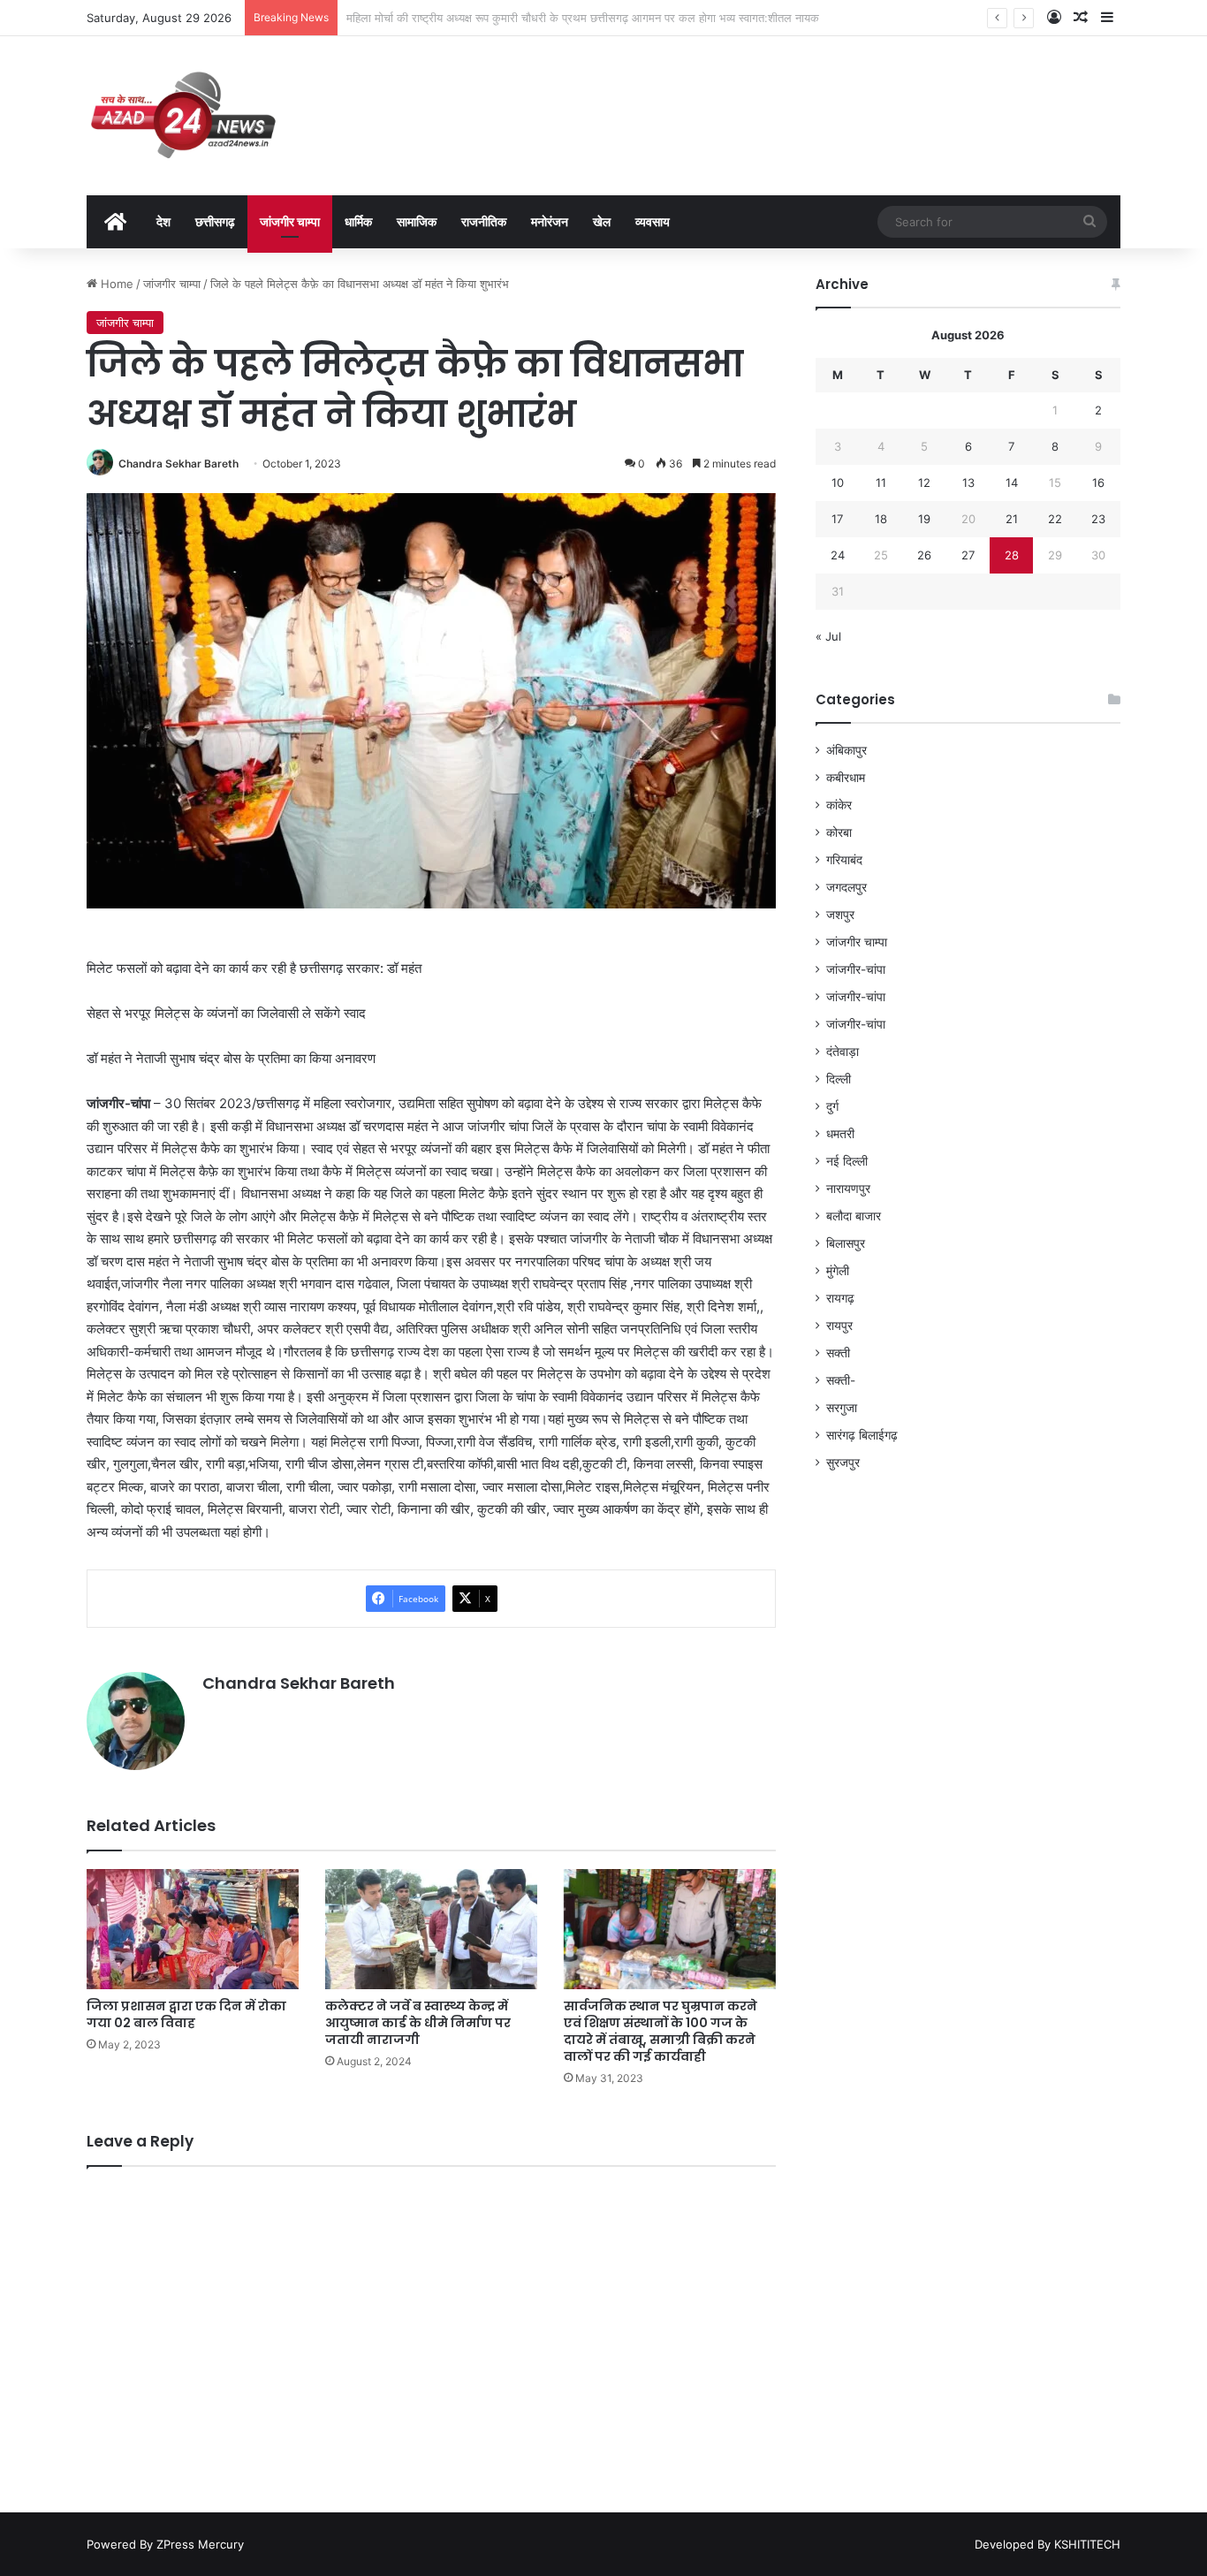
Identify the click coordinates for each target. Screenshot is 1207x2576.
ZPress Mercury (200, 2544)
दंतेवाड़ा (843, 1052)
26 (924, 555)
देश (163, 221)
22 (1055, 519)
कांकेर (839, 805)
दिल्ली (839, 1079)
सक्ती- (841, 1380)
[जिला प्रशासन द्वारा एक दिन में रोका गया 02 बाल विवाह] (193, 1929)
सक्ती (838, 1353)
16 (1098, 483)
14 (1012, 483)
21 (1012, 519)
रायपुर (839, 1326)
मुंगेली (838, 1271)
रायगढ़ (840, 1298)
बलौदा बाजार (854, 1216)
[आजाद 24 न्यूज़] (183, 116)
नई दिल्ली (847, 1161)
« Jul (828, 636)
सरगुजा (842, 1408)
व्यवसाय (653, 221)
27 (968, 555)
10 (838, 483)
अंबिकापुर (846, 750)
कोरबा (839, 832)
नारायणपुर (848, 1189)
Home (115, 284)
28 (1012, 555)
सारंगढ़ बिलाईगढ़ (862, 1435)
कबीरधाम (846, 778)
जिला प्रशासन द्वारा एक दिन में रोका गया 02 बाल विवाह (186, 2014)
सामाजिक (417, 221)
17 (837, 519)
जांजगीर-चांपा (856, 969)
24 (838, 555)
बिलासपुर (846, 1243)
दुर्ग (832, 1106)
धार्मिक (358, 221)
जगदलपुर (846, 887)
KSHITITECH (1087, 2544)
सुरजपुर (843, 1463)
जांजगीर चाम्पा (290, 221)
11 (881, 483)
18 (881, 519)
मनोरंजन (550, 221)
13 (968, 483)
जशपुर (840, 915)
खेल (602, 221)
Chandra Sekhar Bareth (178, 464)
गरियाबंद (844, 860)
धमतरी (840, 1134)
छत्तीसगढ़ (215, 221)
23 (1098, 519)
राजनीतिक (484, 221)
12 (924, 483)
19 (924, 519)
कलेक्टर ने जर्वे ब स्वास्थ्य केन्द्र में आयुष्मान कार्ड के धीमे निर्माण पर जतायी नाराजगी (418, 2023)
